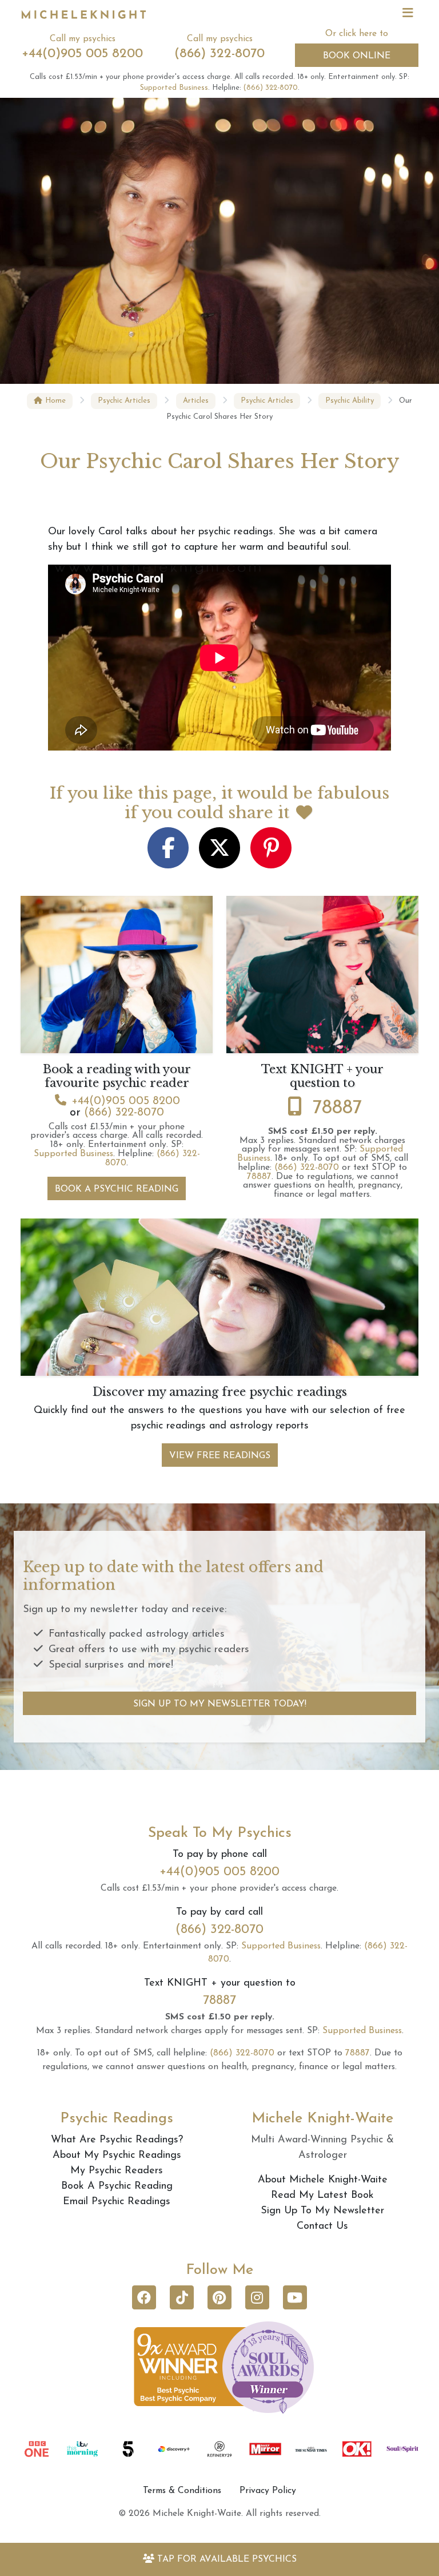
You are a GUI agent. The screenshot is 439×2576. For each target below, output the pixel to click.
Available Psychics (227, 2559)
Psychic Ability (350, 401)
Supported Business (174, 88)
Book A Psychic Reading (117, 1189)
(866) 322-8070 (219, 54)
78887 (337, 1108)
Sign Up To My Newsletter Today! (220, 1704)
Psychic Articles (124, 401)
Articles (196, 401)
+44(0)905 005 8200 (82, 54)
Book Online (357, 56)
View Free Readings (220, 1456)
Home (54, 401)
